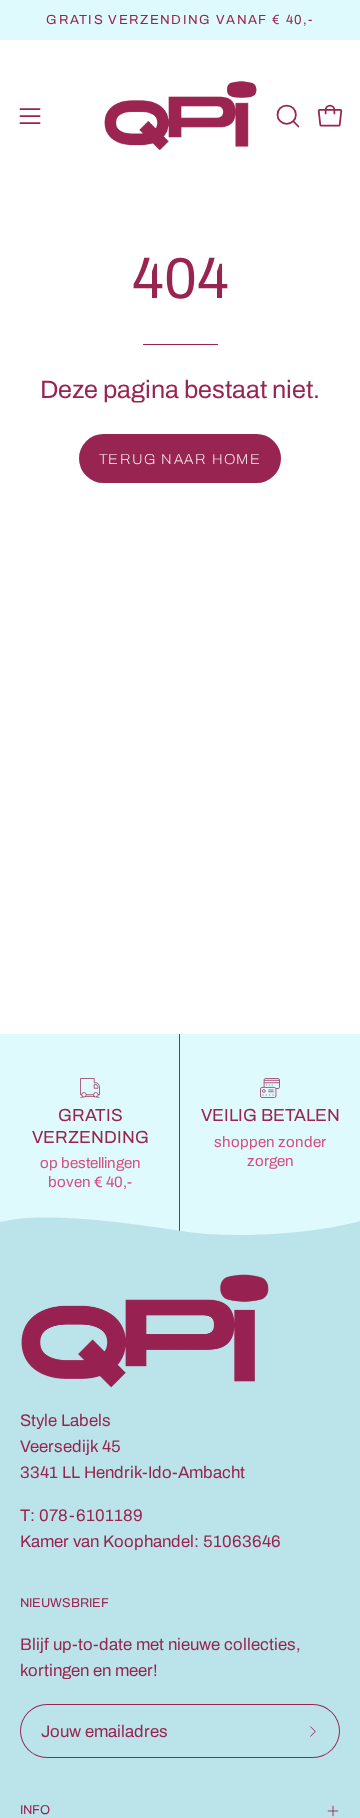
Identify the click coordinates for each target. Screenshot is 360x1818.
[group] (180, 20)
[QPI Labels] (180, 116)
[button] (286, 116)
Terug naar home (180, 459)
